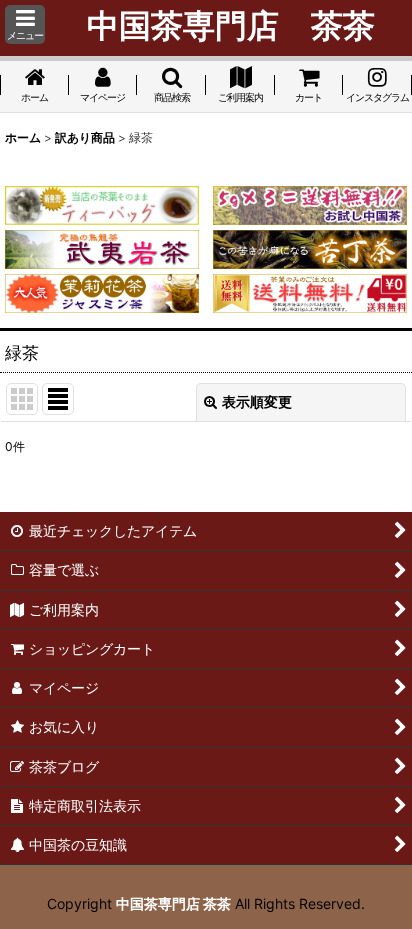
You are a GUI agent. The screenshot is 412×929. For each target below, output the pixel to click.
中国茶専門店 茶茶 (173, 903)
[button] (25, 24)
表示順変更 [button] (257, 401)
